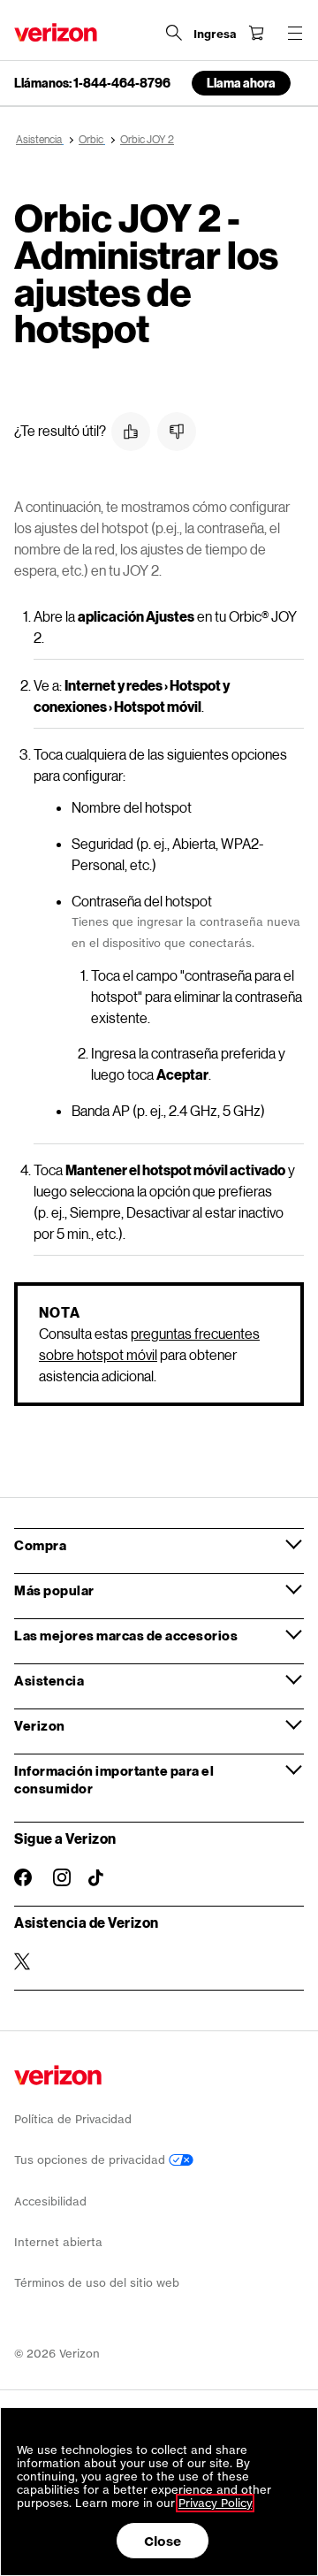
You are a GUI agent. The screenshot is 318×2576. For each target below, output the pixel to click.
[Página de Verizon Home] (56, 32)
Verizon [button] (40, 1725)
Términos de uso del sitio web (97, 2283)
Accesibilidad (50, 2201)
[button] (131, 432)
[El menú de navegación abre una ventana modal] (295, 33)
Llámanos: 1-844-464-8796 (92, 83)
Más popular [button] (54, 1590)
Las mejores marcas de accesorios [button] (126, 1635)
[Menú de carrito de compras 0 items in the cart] (256, 33)
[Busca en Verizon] (174, 33)
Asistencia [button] (49, 1680)
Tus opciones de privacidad (91, 2160)
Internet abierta (58, 2242)
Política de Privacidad (73, 2119)
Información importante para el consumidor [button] (114, 1779)
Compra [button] (40, 1545)
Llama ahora (241, 83)
